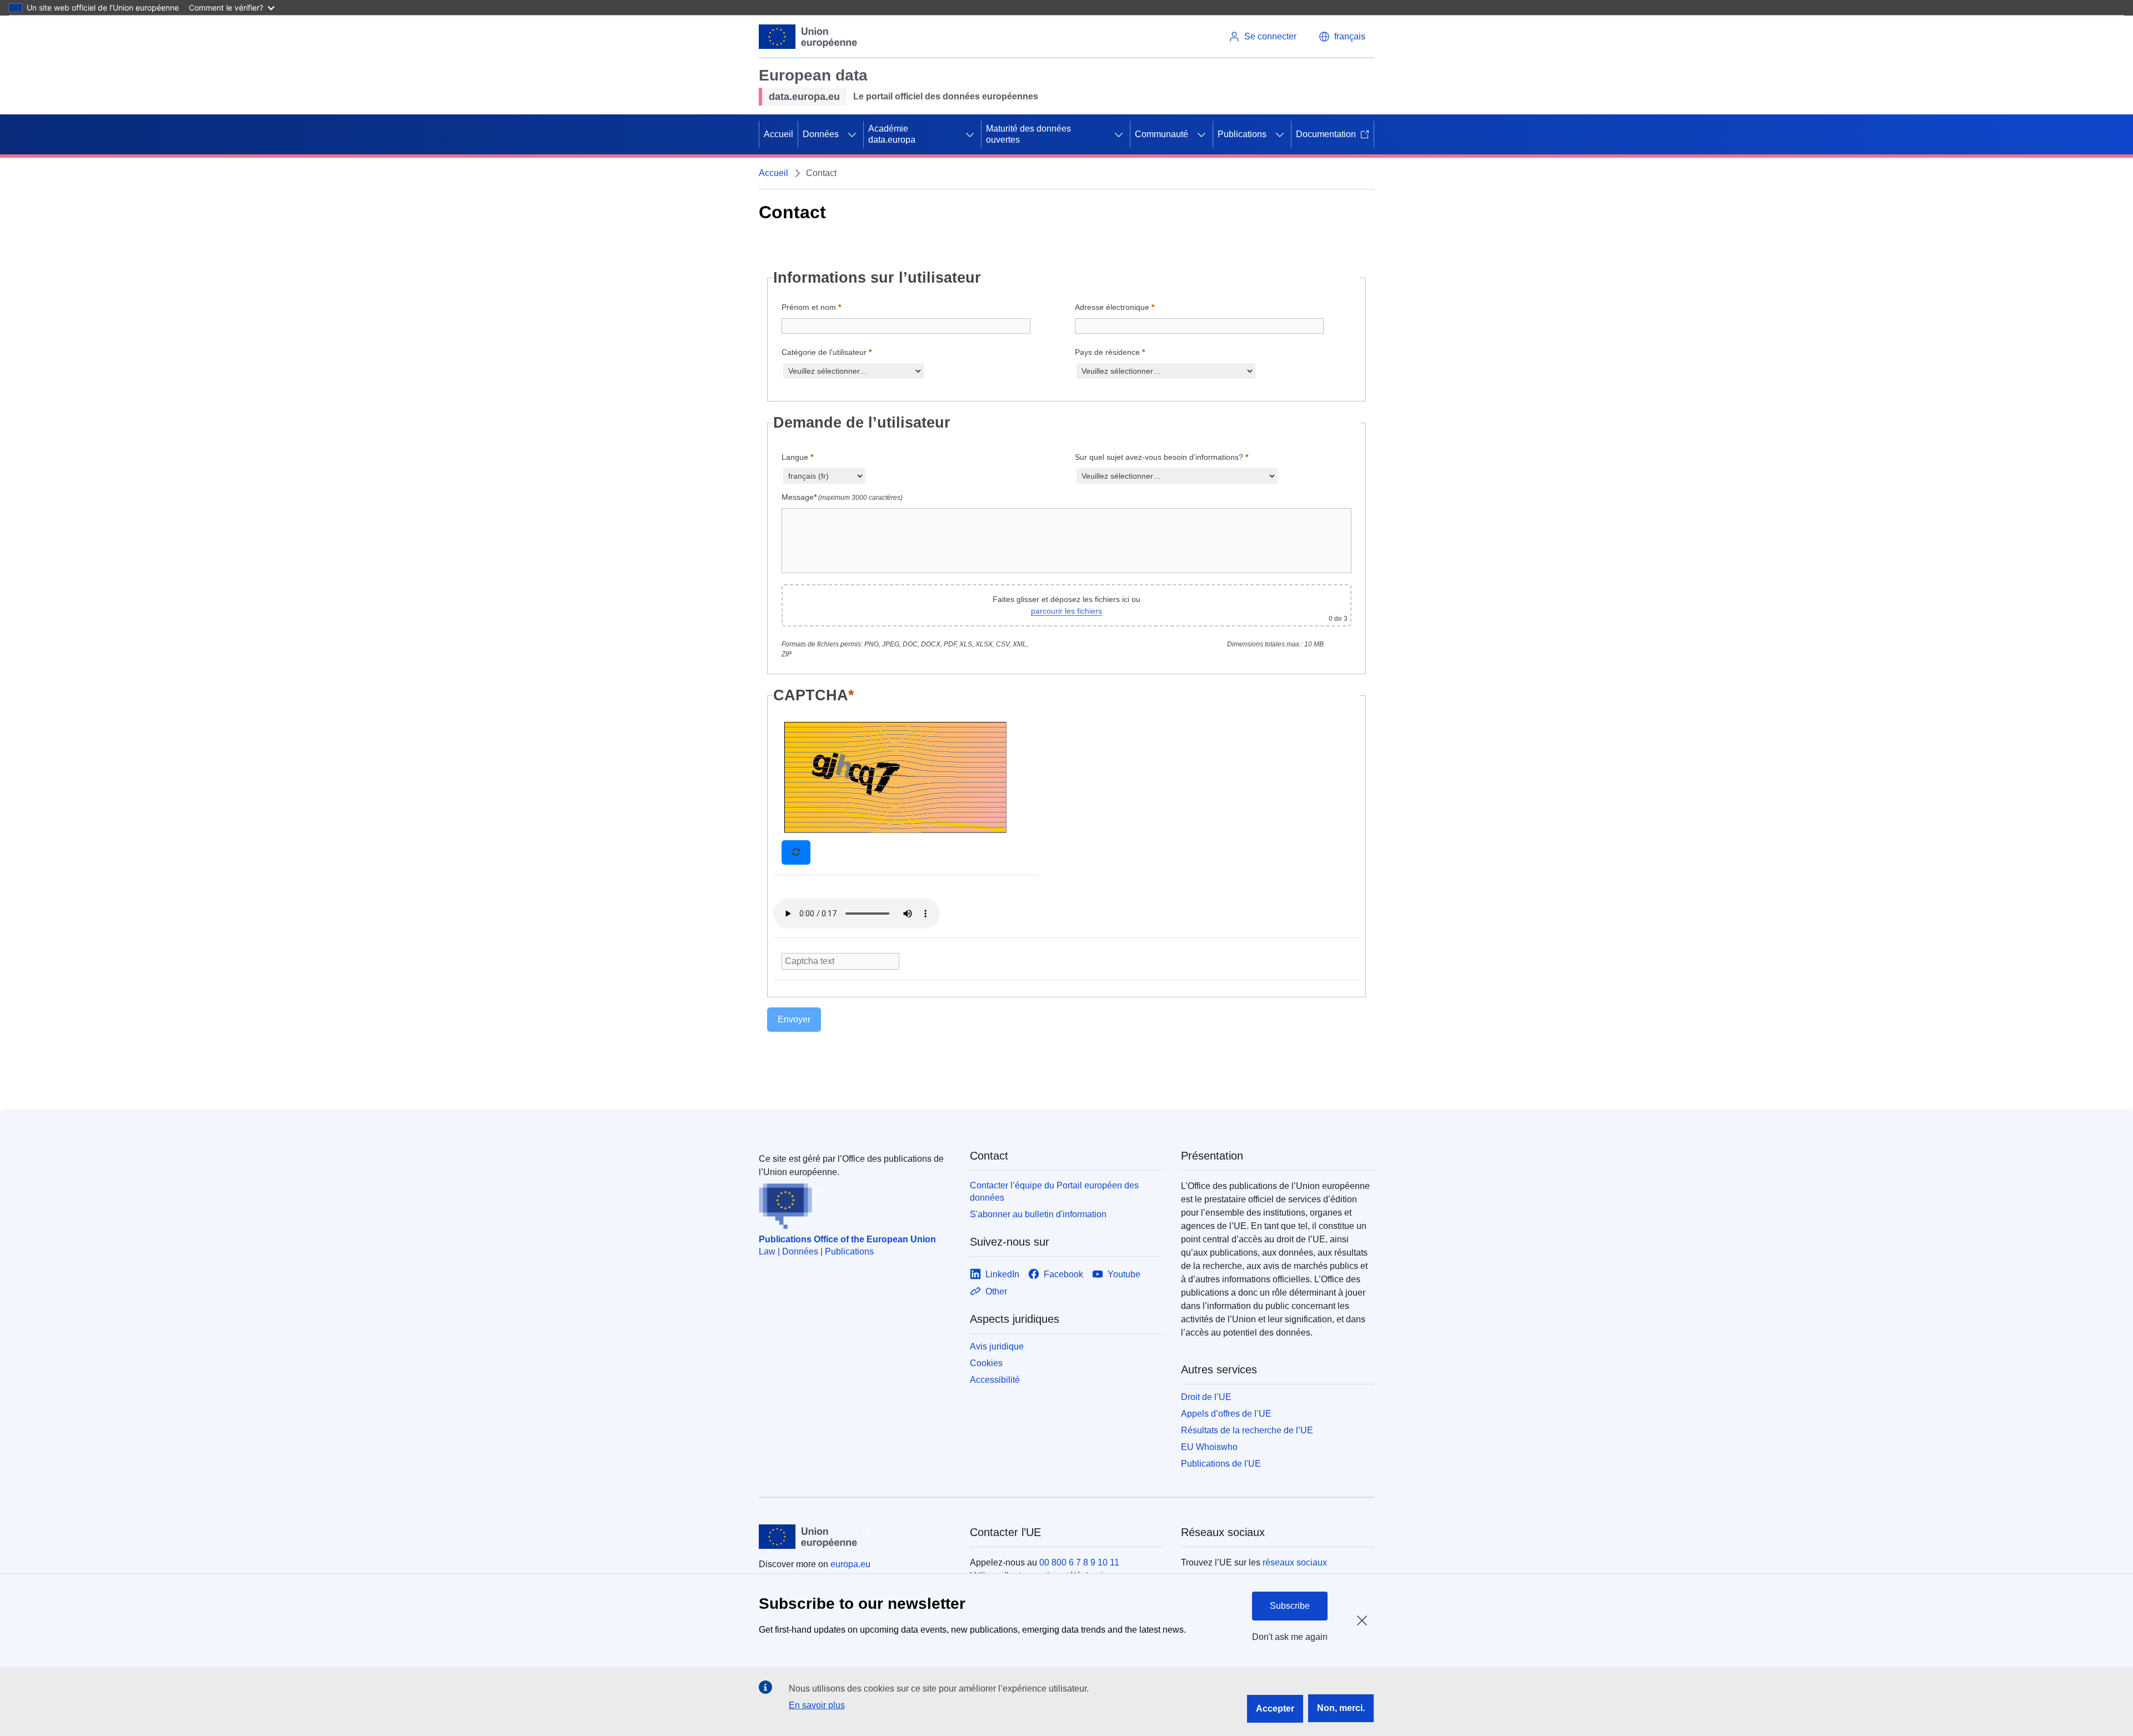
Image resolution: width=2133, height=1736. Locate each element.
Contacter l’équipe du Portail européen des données (1054, 1191)
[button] (1342, 37)
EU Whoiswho (1209, 1447)
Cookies (986, 1363)
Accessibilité (995, 1380)
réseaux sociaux (1295, 1562)
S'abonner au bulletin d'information (1038, 1214)
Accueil (778, 134)
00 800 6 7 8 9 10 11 (1079, 1562)
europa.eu (850, 1564)
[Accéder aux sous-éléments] (852, 134)
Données (821, 134)
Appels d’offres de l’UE (1226, 1414)
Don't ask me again (1290, 1637)
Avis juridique (997, 1346)
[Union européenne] (808, 37)
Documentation (1326, 134)
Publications (1242, 134)
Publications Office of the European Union (847, 1239)
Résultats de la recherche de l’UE (1247, 1430)
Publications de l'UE (1221, 1464)
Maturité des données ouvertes (1028, 134)
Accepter (1275, 1709)
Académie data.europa (892, 134)
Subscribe (1290, 1606)
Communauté (1161, 134)
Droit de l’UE (1206, 1397)
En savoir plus (817, 1705)
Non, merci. (1341, 1708)
